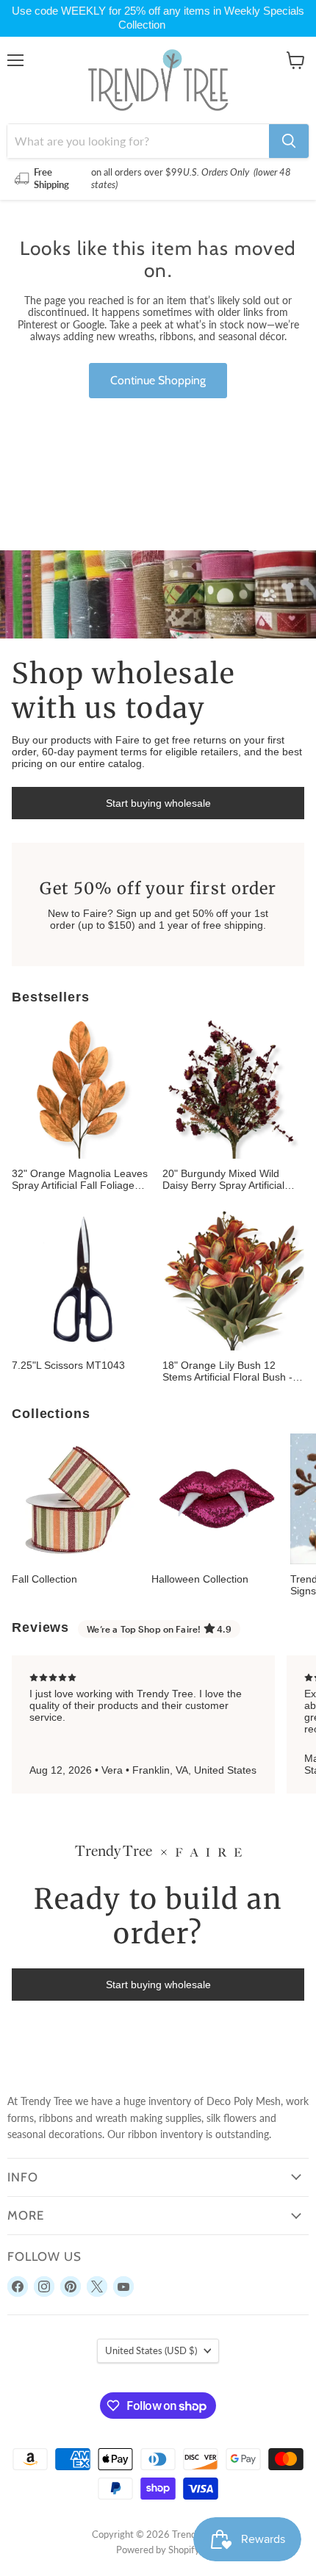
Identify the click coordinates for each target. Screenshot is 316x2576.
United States (151, 2350)
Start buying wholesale (158, 803)
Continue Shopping (158, 380)
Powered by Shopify (158, 2550)
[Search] (289, 141)
